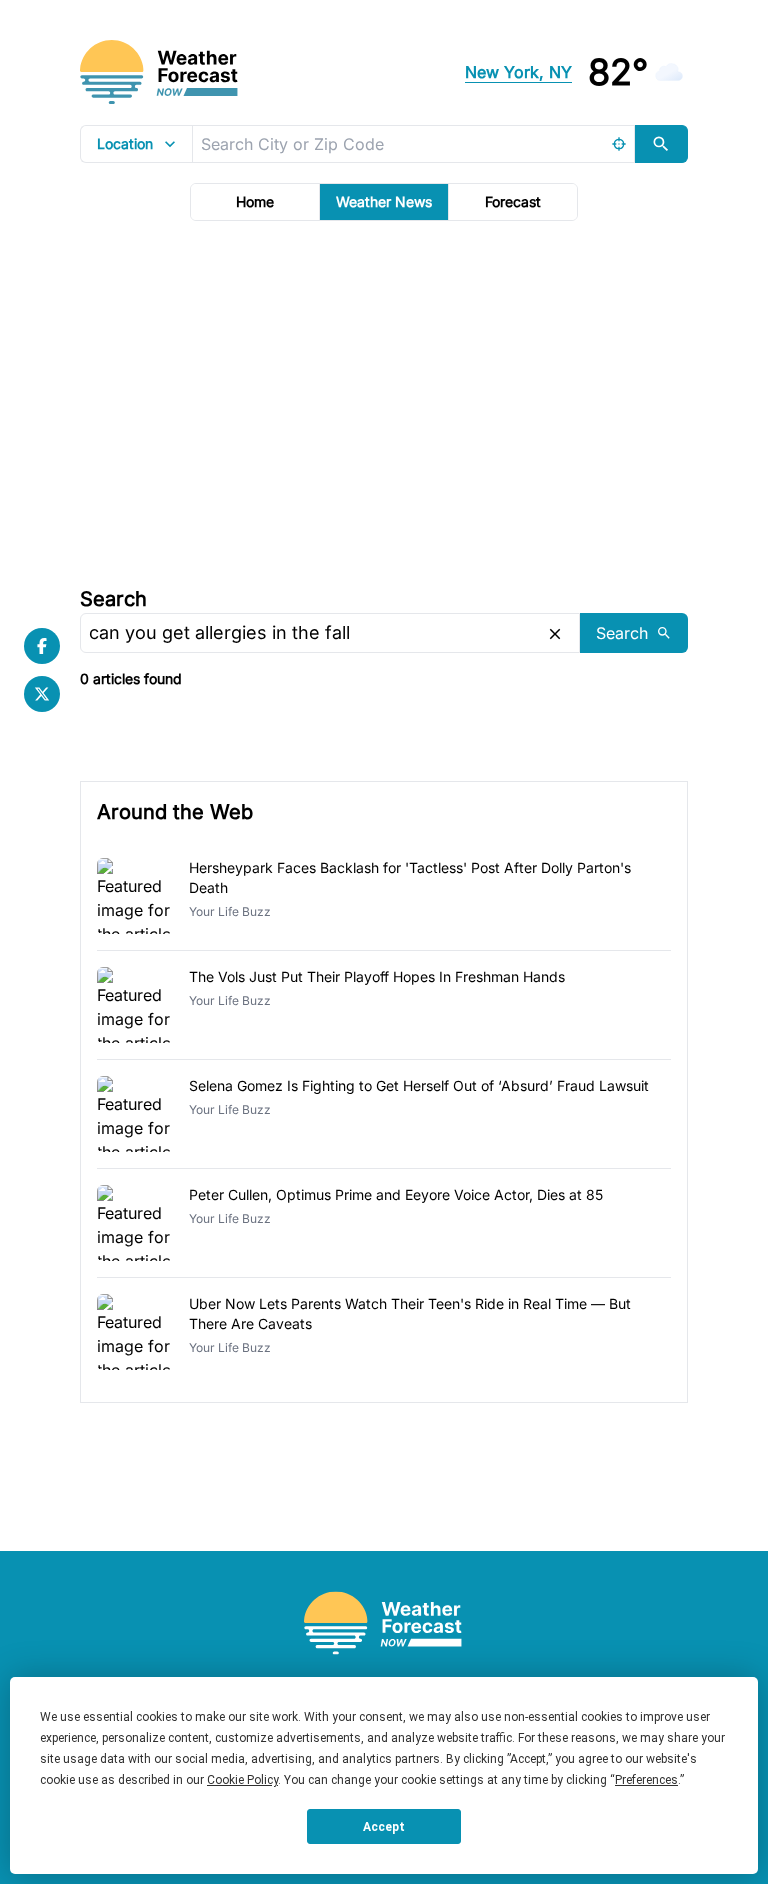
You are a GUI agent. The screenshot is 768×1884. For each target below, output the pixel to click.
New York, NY (518, 72)
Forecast (513, 201)
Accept (384, 1827)
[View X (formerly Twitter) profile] (42, 694)
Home (255, 201)
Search (113, 599)
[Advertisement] (384, 401)
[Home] (384, 1623)
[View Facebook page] (42, 646)
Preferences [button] (646, 1780)
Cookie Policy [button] (242, 1780)
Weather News (384, 201)
